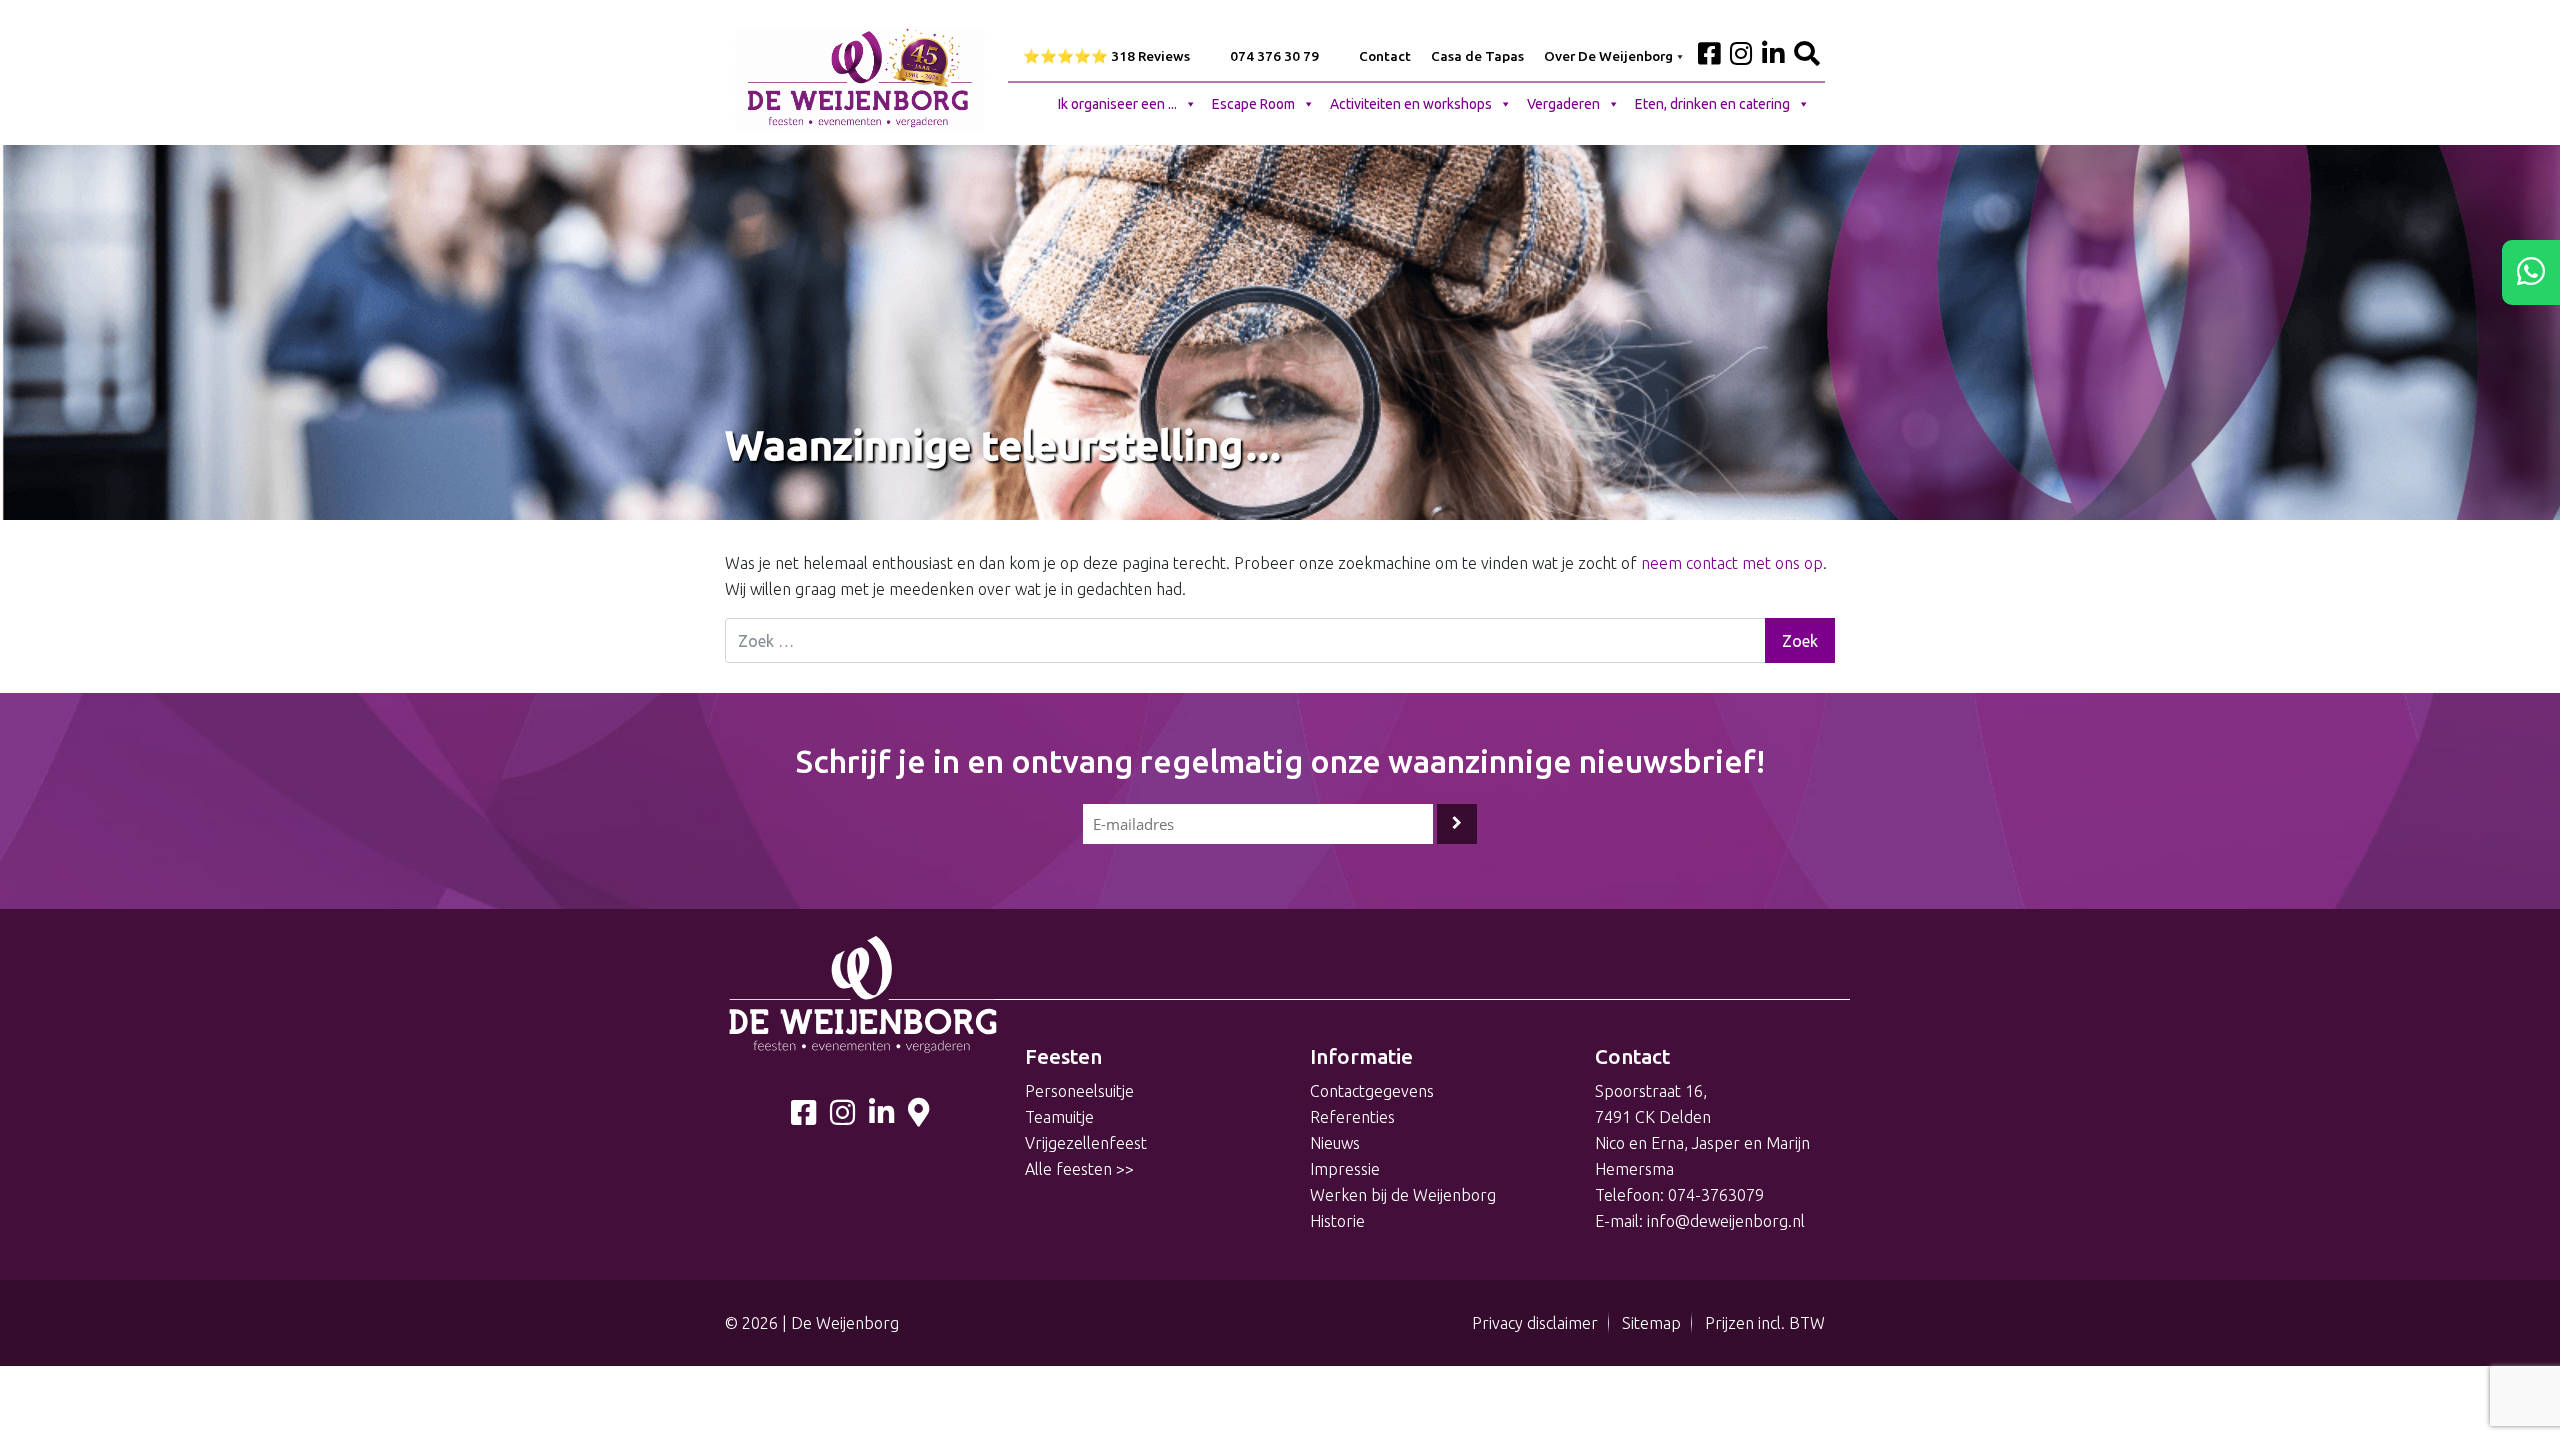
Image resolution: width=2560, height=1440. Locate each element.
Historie (1337, 1221)
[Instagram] (842, 1117)
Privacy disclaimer (1535, 1323)
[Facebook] (803, 1117)
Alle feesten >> (1079, 1169)
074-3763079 (1716, 1195)
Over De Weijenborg (1608, 56)
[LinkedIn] (881, 1117)
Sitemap (1651, 1323)
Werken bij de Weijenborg (1403, 1195)
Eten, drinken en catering (1712, 104)
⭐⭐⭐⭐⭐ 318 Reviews (1106, 56)
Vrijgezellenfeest (1086, 1143)
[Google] (919, 1117)
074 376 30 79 (1274, 56)
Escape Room (1253, 104)
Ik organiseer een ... (1117, 104)
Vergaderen (1563, 104)
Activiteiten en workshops (1411, 104)
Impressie (1345, 1169)
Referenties (1352, 1117)
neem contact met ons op (1732, 563)
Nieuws (1335, 1143)
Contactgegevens (1372, 1091)
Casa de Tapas (1477, 56)
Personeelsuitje (1079, 1091)
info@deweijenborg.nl (1726, 1221)
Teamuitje (1059, 1117)
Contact (1385, 56)
